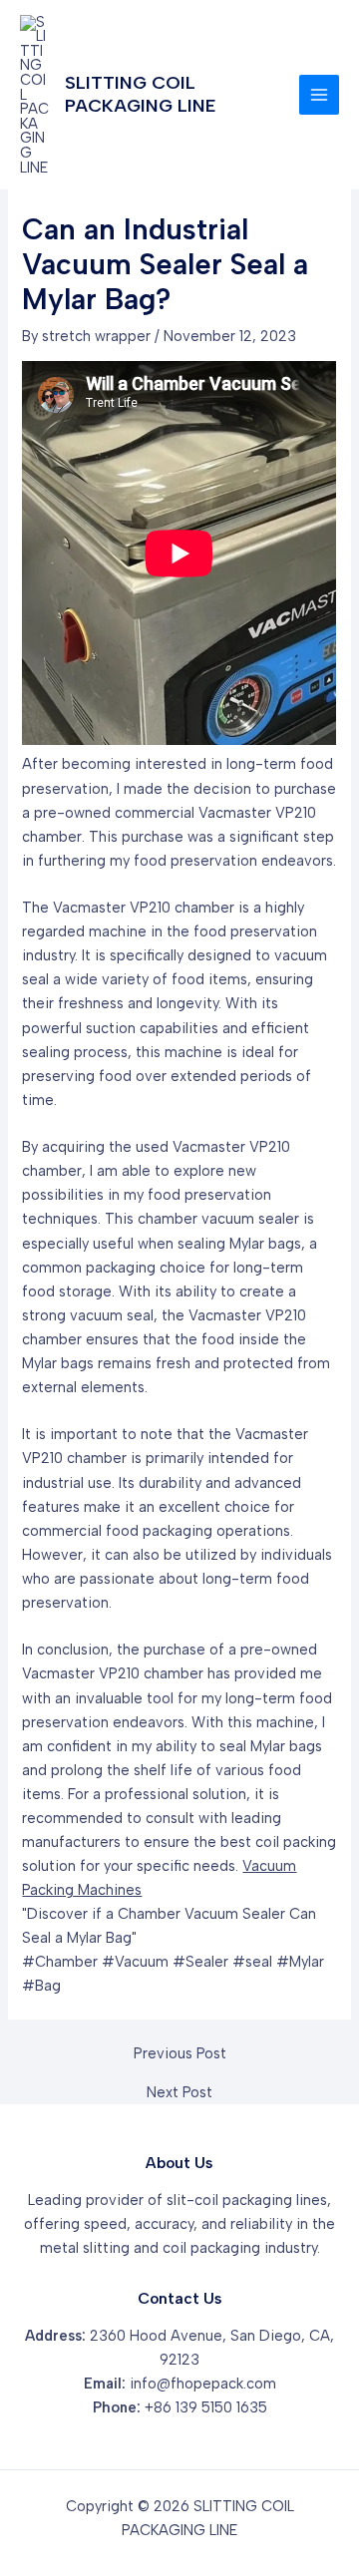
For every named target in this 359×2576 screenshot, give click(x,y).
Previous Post (180, 2054)
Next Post (179, 2093)
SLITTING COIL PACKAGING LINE (140, 94)
